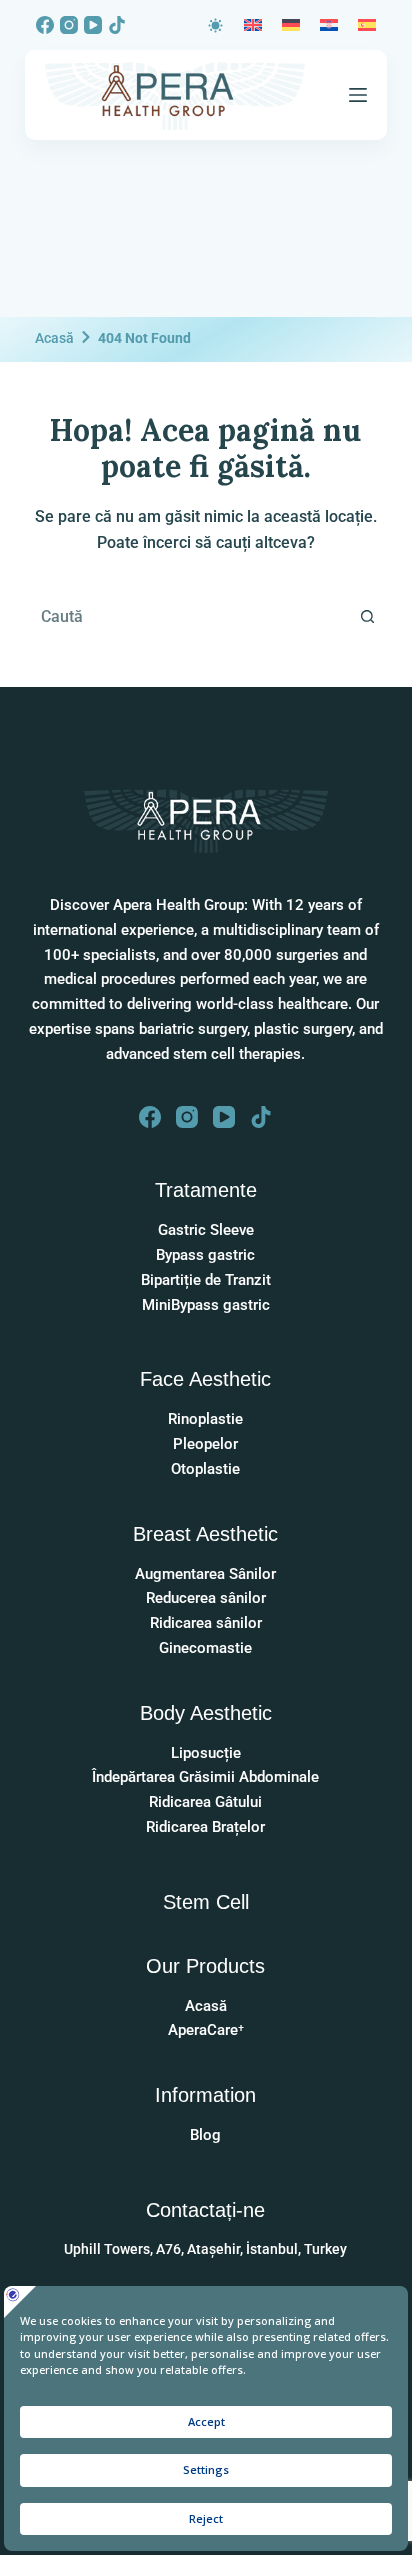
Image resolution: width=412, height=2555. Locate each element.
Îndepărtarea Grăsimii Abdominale (205, 1777)
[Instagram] (69, 25)
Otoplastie (205, 1469)
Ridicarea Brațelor (205, 1827)
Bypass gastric (205, 1255)
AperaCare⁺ (206, 2030)
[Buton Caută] (367, 617)
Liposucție (206, 1753)
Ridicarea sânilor (206, 1623)
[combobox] (187, 617)
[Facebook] (45, 25)
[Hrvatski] (329, 25)
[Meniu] (358, 95)
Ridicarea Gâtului (205, 1802)
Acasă (54, 338)
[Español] (367, 25)
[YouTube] (93, 25)
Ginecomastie (205, 1648)
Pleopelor (205, 1444)
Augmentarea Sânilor (205, 1574)
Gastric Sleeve (206, 1230)
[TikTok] (117, 25)
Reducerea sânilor (206, 1598)
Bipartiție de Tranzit (206, 1280)
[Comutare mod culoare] (215, 25)
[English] (253, 25)
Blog (205, 2135)
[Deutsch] (291, 25)
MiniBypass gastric (206, 1305)
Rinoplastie (205, 1419)
